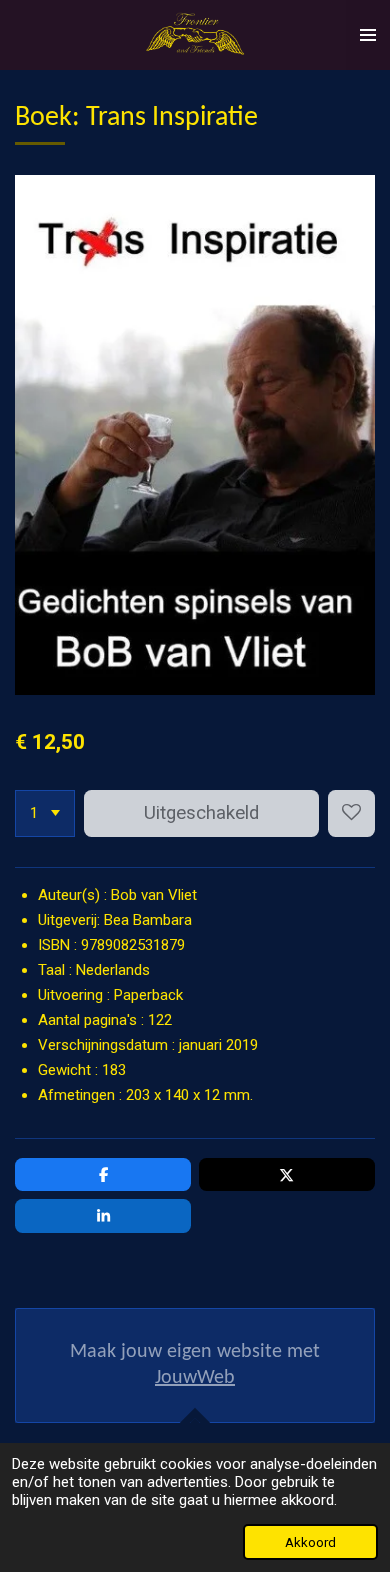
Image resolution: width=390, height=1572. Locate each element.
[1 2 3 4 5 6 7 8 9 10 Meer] (45, 813)
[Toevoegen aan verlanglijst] (351, 813)
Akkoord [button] (310, 1542)
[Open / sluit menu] (368, 35)
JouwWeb (195, 1378)
